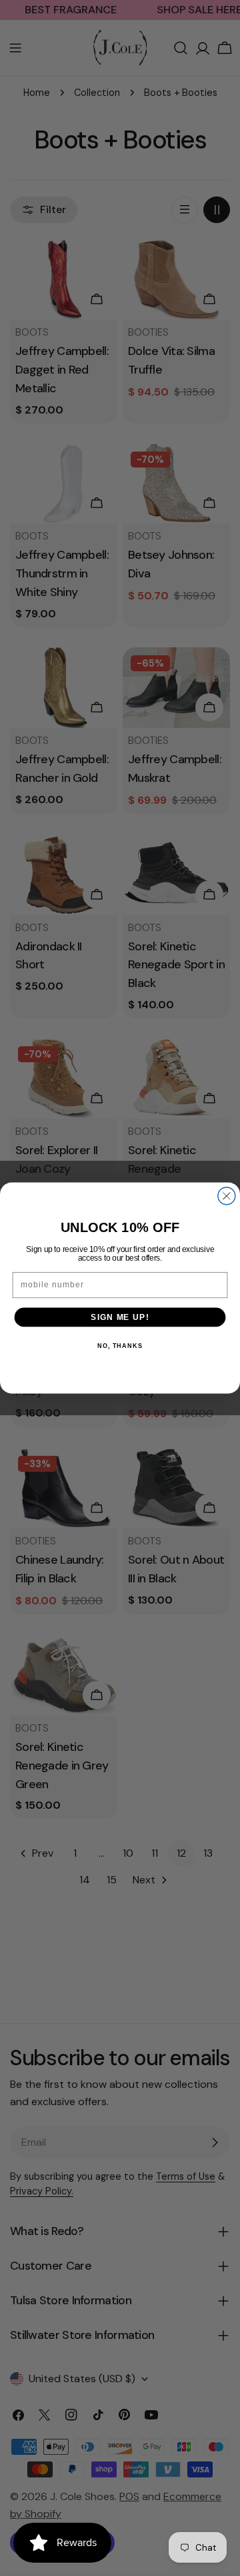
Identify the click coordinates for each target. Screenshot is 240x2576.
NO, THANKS (120, 1346)
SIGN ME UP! (120, 1317)
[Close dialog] (227, 1196)
